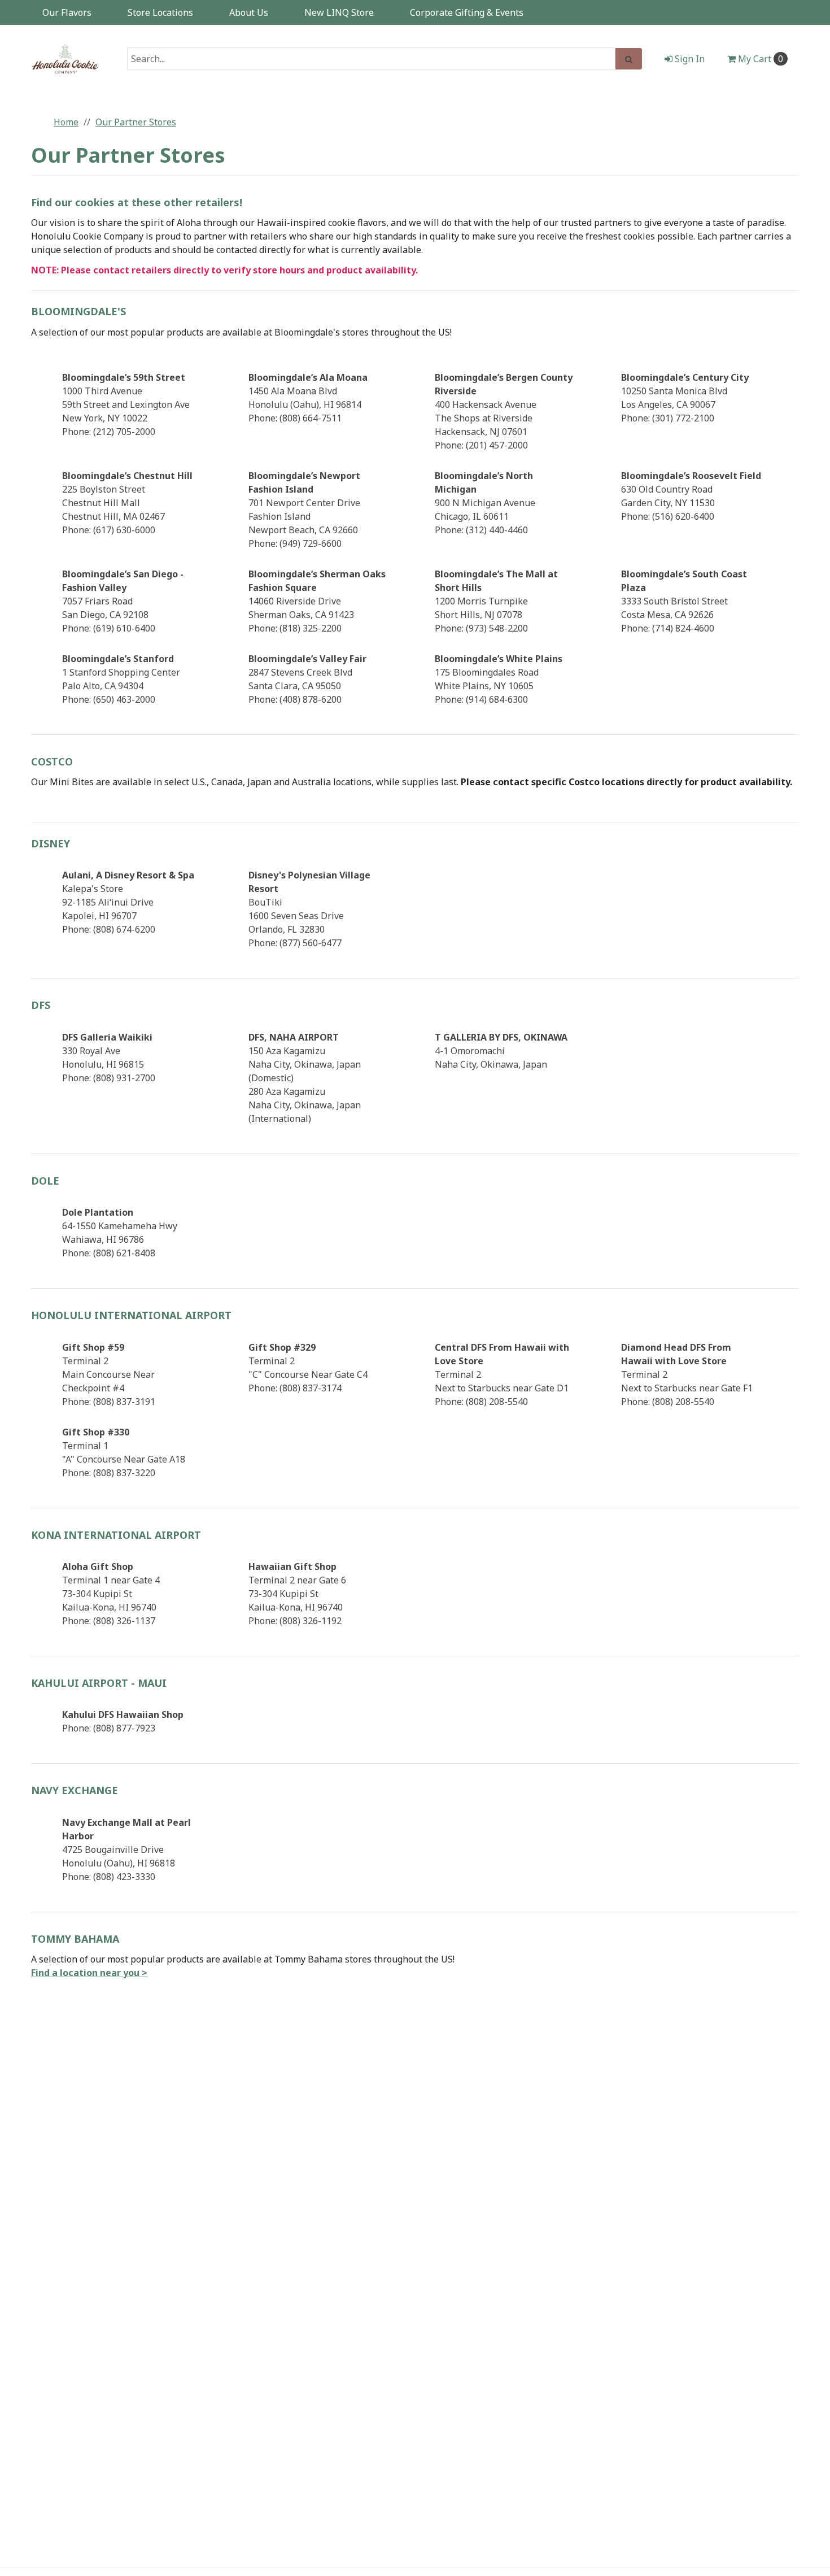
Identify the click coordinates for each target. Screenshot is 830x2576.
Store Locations (160, 12)
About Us (249, 12)
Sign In (689, 59)
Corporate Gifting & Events (467, 12)
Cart (761, 59)
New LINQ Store (339, 12)
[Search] (629, 59)
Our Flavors (67, 12)
